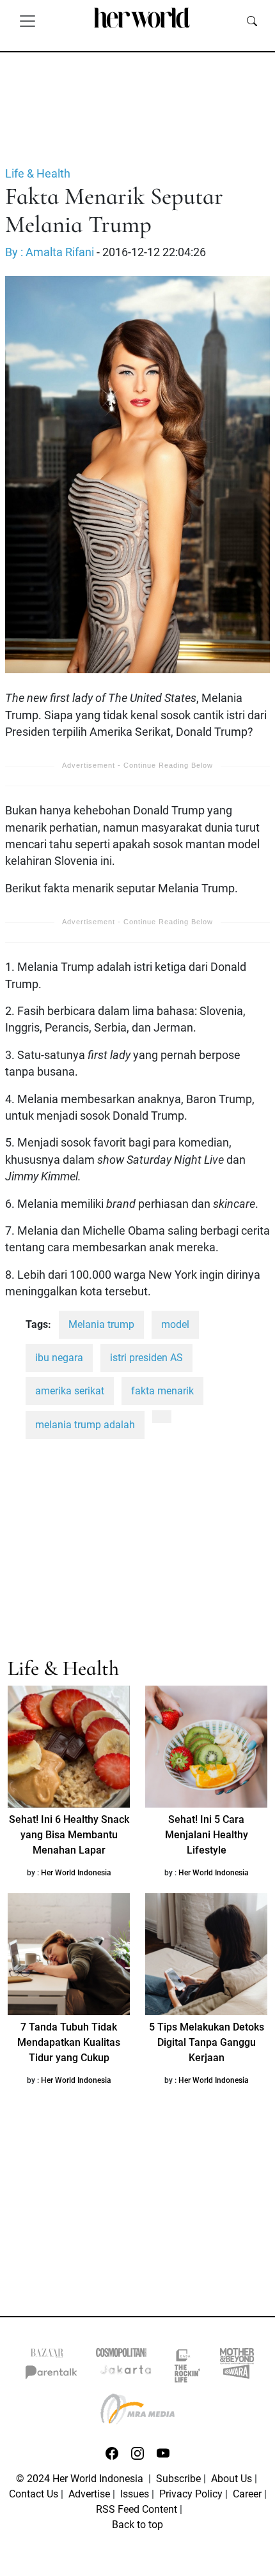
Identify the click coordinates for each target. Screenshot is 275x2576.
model (175, 1324)
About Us (232, 2479)
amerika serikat (70, 1391)
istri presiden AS (146, 1358)
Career (247, 2494)
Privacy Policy (191, 2494)
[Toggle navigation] (27, 20)
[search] (252, 20)
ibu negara (59, 1358)
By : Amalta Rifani (50, 252)
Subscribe (178, 2479)
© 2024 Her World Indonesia (81, 2479)
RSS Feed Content (137, 2509)
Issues (135, 2494)
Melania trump (101, 1324)
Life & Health (38, 174)
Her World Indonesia (76, 1873)
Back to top (137, 2525)
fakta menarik (162, 1391)
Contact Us (34, 2494)
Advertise (89, 2494)
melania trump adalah (85, 1425)
